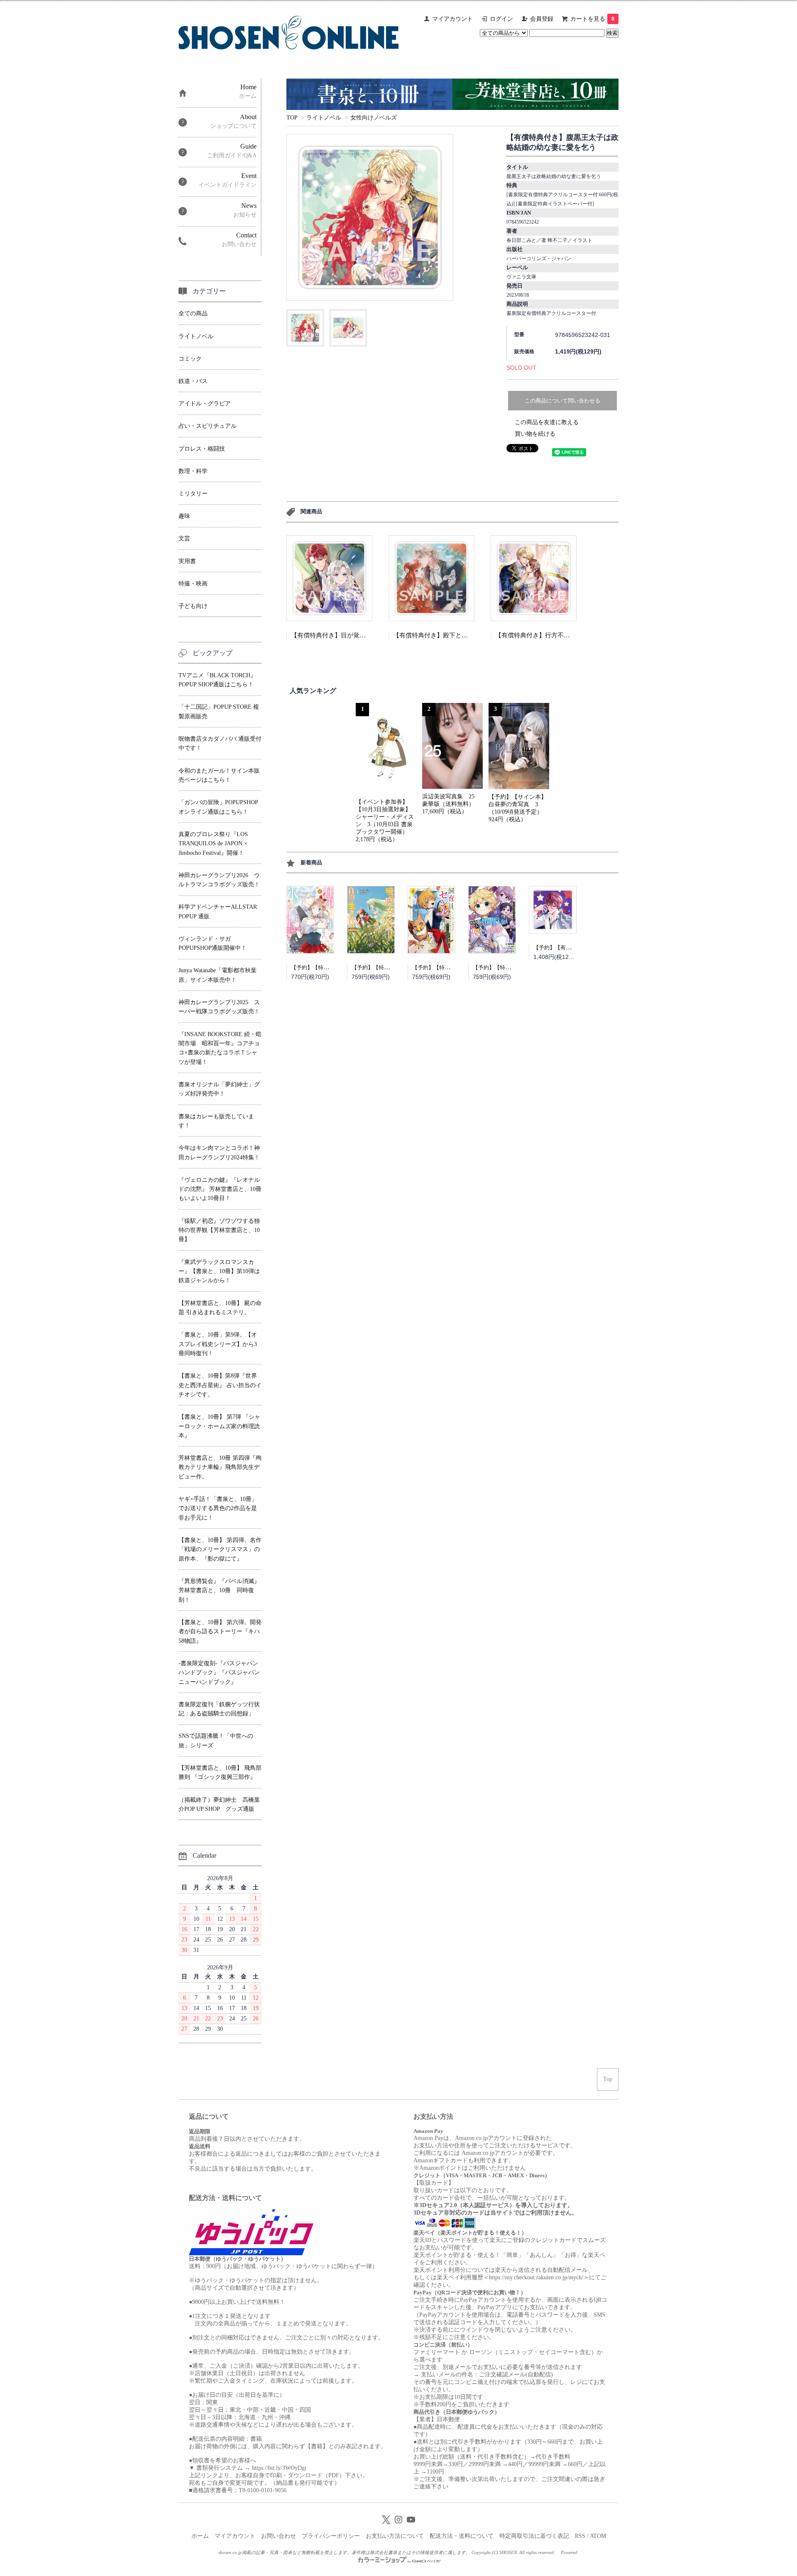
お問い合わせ (279, 2536)
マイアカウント (452, 19)
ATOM (598, 2536)
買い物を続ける (535, 434)
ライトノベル (324, 118)
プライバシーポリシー (331, 2536)
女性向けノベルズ (374, 118)
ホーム (200, 2536)
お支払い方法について (395, 2536)
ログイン (501, 19)
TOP (292, 118)
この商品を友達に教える (547, 422)
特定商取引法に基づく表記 (534, 2536)
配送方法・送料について (462, 2536)
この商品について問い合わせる (562, 401)
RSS (580, 2536)
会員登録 (542, 19)
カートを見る (592, 19)
